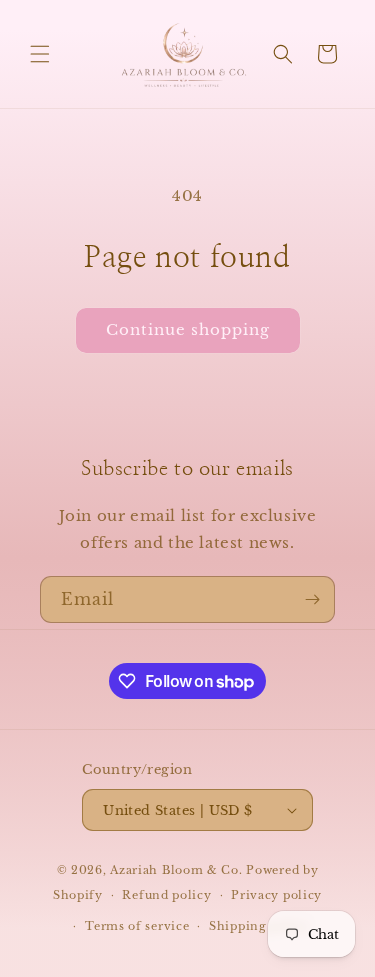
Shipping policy (259, 926)
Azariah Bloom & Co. (176, 870)
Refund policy (166, 895)
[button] (40, 54)
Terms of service (137, 926)
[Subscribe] (312, 599)
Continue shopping (188, 329)
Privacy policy (276, 895)
